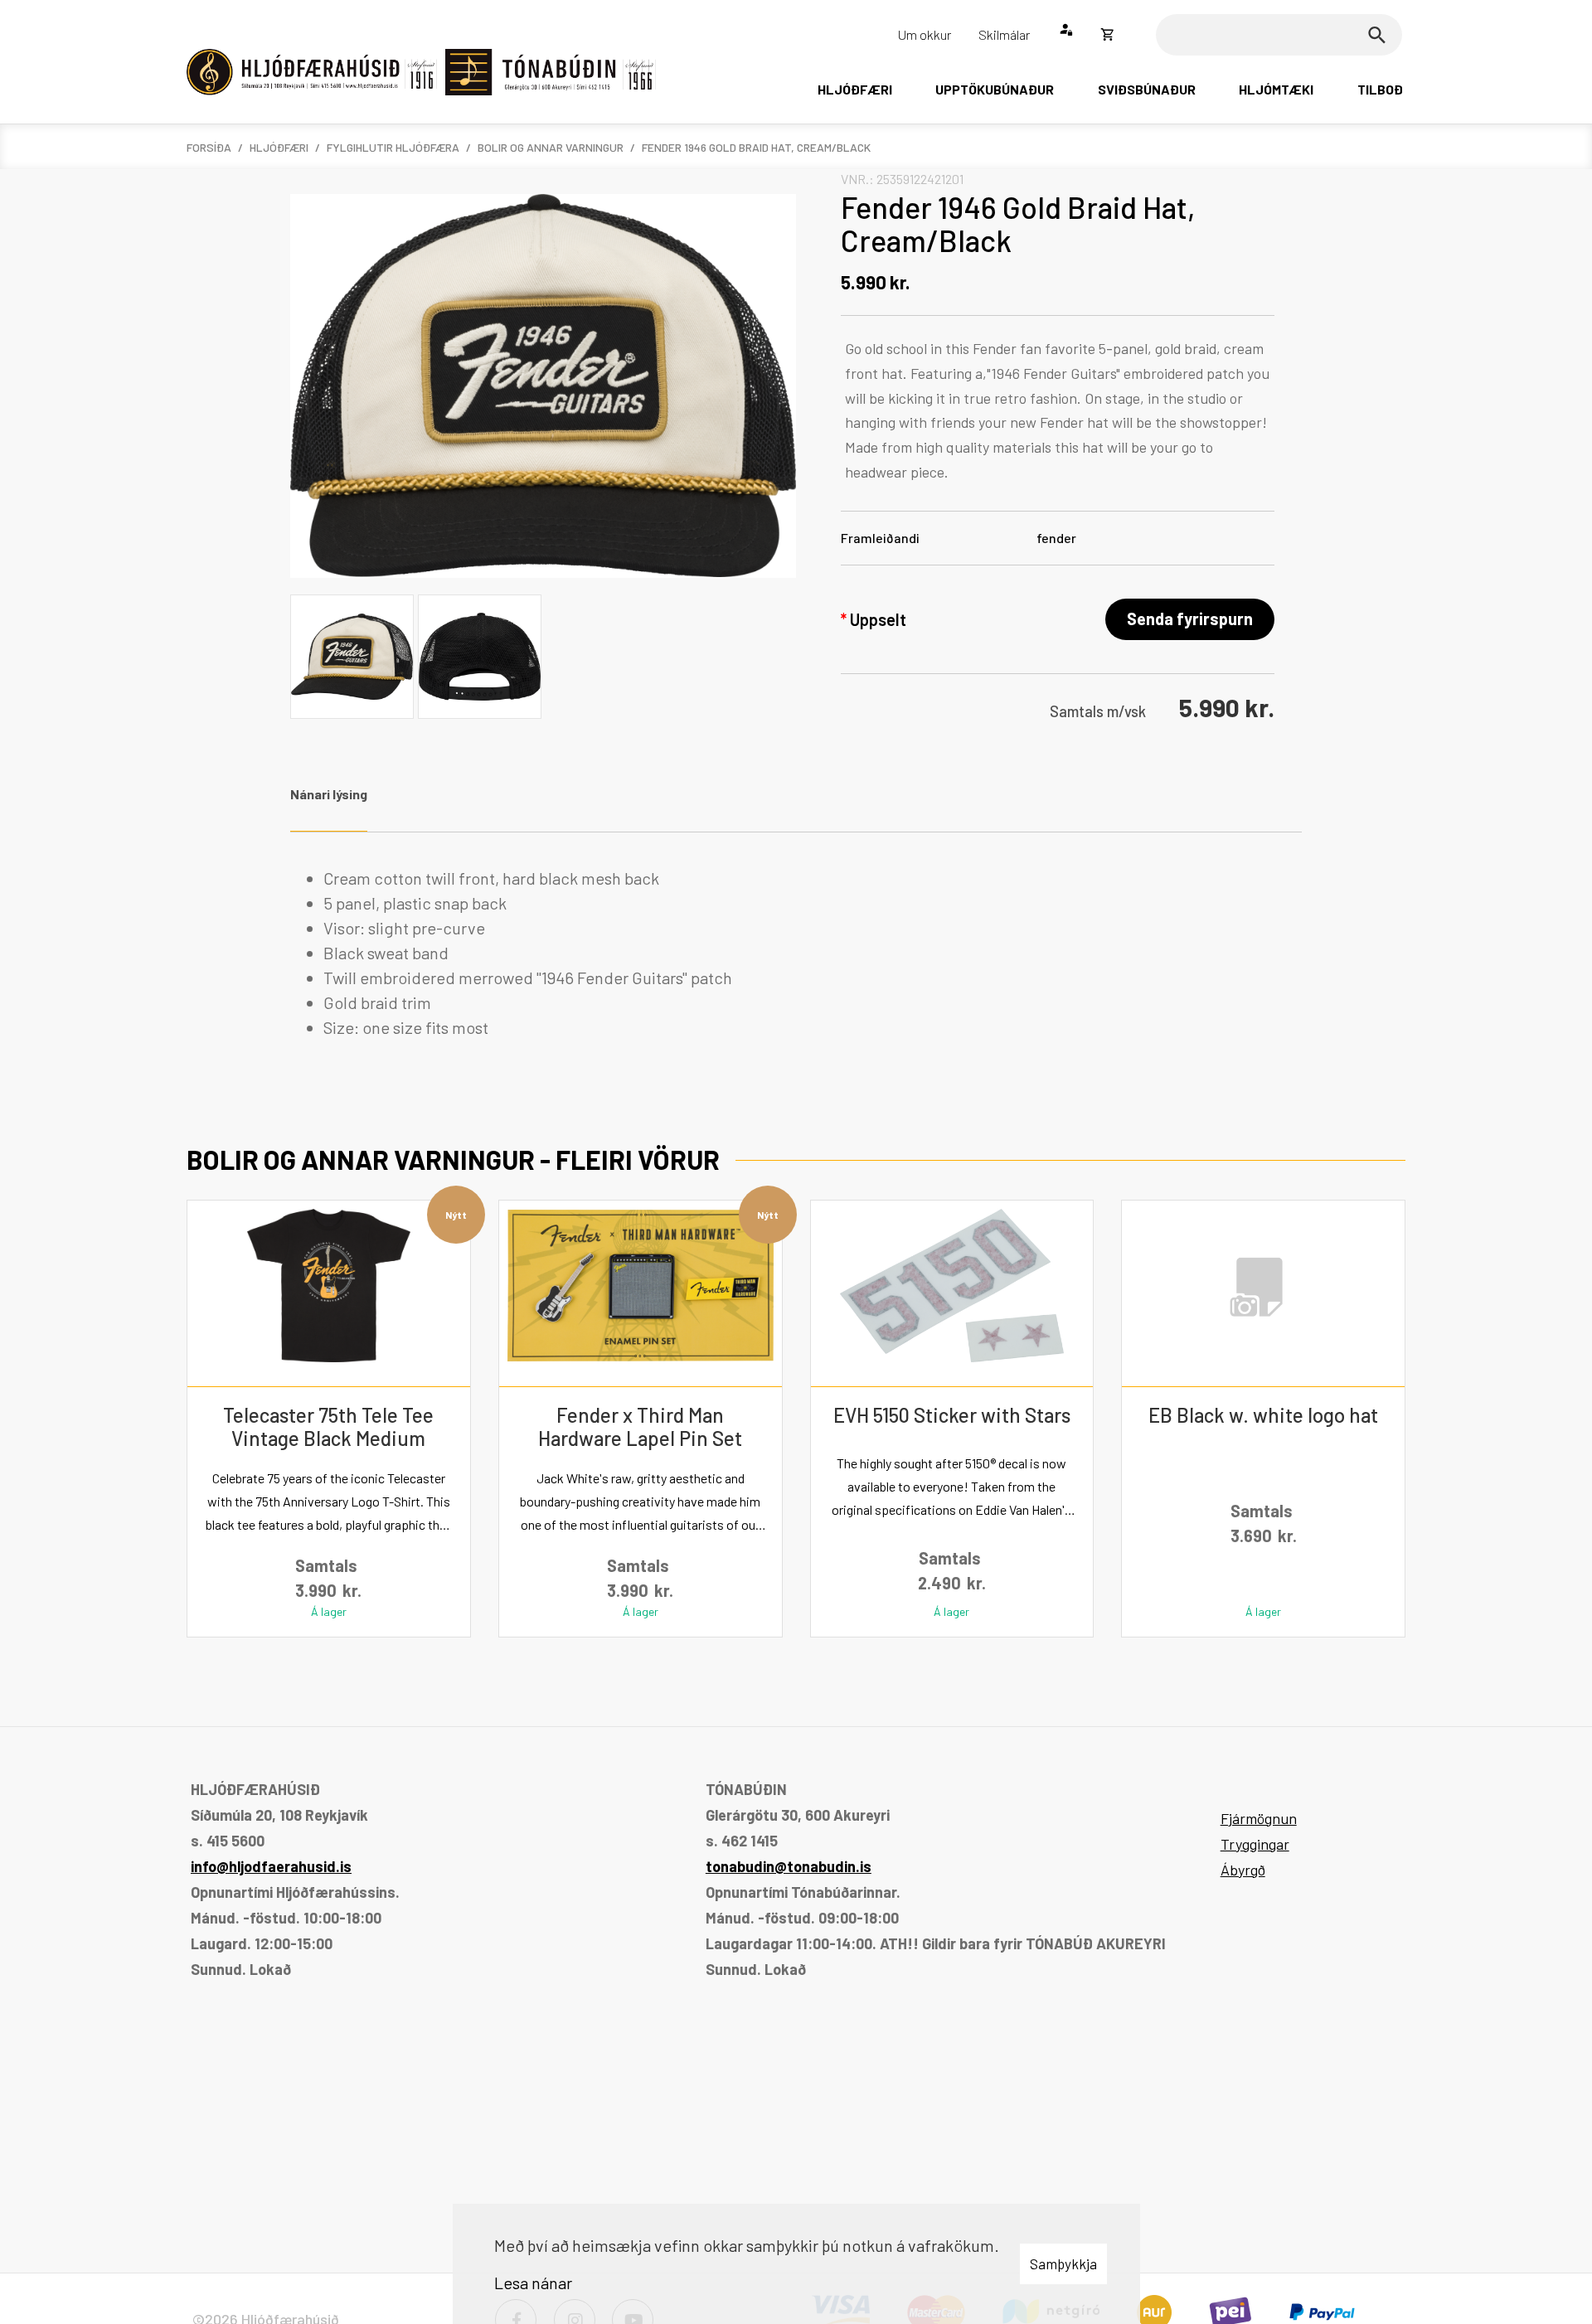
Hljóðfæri (279, 147)
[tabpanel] (796, 953)
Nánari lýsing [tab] (329, 794)
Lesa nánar (533, 2283)
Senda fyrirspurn (1190, 619)
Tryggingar (1255, 1844)
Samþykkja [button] (1063, 2263)
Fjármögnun (1259, 1818)
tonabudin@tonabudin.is (789, 1866)
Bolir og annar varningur (551, 147)
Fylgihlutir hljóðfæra (393, 147)
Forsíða (209, 147)
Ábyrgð (1243, 1870)
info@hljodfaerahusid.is (271, 1866)
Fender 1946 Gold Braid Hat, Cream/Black (756, 147)
